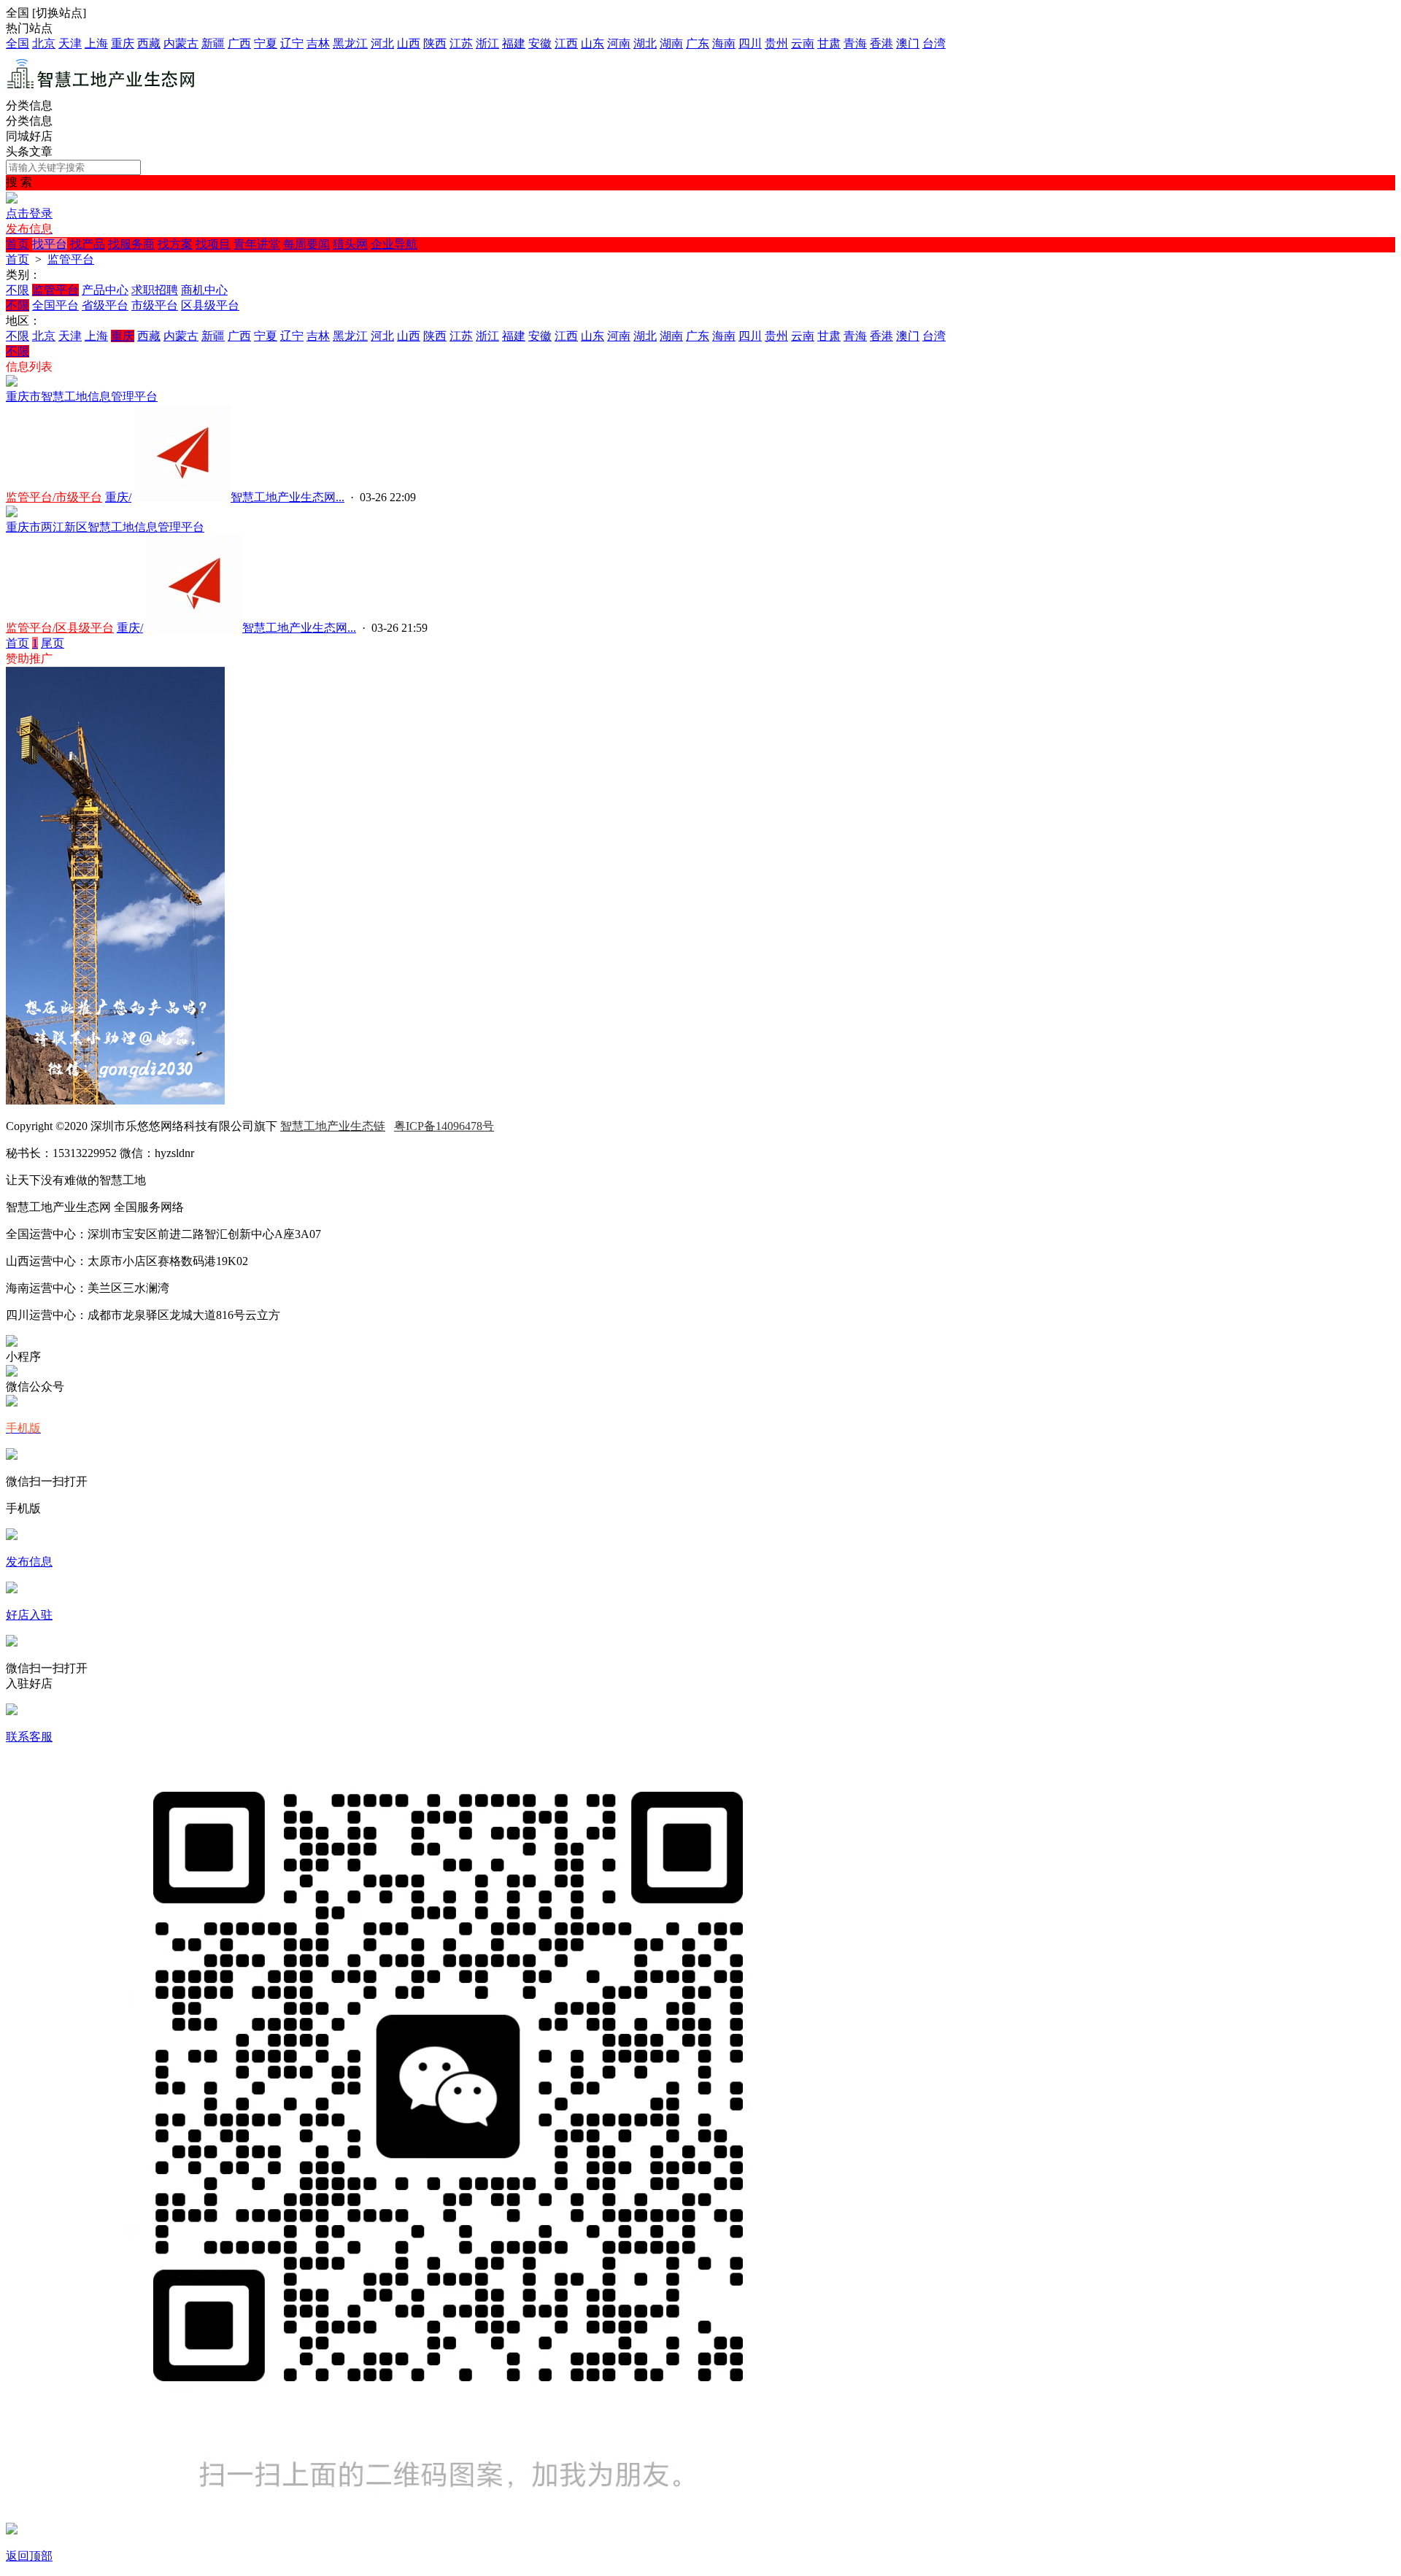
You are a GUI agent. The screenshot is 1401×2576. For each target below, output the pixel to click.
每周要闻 (306, 244)
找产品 (88, 244)
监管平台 (71, 259)
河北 (382, 43)
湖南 (671, 43)
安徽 (540, 43)
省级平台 (105, 305)
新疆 (213, 43)
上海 (96, 43)
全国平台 (55, 305)
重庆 (123, 43)
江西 (566, 43)
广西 (239, 43)
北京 (44, 43)
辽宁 (292, 43)
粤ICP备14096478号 (444, 1126)
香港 (881, 43)
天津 (70, 43)
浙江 (487, 43)
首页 (18, 244)
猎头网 (350, 244)
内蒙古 (181, 43)
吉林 (318, 43)
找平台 (50, 244)
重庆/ (118, 497)
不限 (18, 290)
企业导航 (394, 244)
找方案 (175, 244)
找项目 (213, 244)
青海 (855, 43)
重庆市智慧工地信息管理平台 (82, 397)
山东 (593, 43)
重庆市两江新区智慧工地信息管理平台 (105, 527)
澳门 (908, 43)
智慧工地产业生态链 (333, 1126)
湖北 (645, 43)
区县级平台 (210, 305)
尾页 (53, 643)
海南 (724, 43)
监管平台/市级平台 (54, 497)
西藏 (149, 43)
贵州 (776, 43)
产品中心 (105, 290)
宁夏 (266, 43)
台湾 (934, 43)
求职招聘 (155, 290)
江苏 (461, 43)
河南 (619, 43)
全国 (18, 43)
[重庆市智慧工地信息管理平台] (12, 383)
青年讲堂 (257, 244)
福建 (514, 43)
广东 (698, 43)
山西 (409, 43)
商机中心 (204, 290)
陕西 (435, 43)
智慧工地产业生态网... (287, 497)
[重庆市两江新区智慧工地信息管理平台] (12, 513)
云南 (803, 43)
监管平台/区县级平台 (60, 628)
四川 (750, 43)
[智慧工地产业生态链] (101, 92)
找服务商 (131, 244)
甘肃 (829, 43)
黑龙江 (350, 43)
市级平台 (155, 305)
